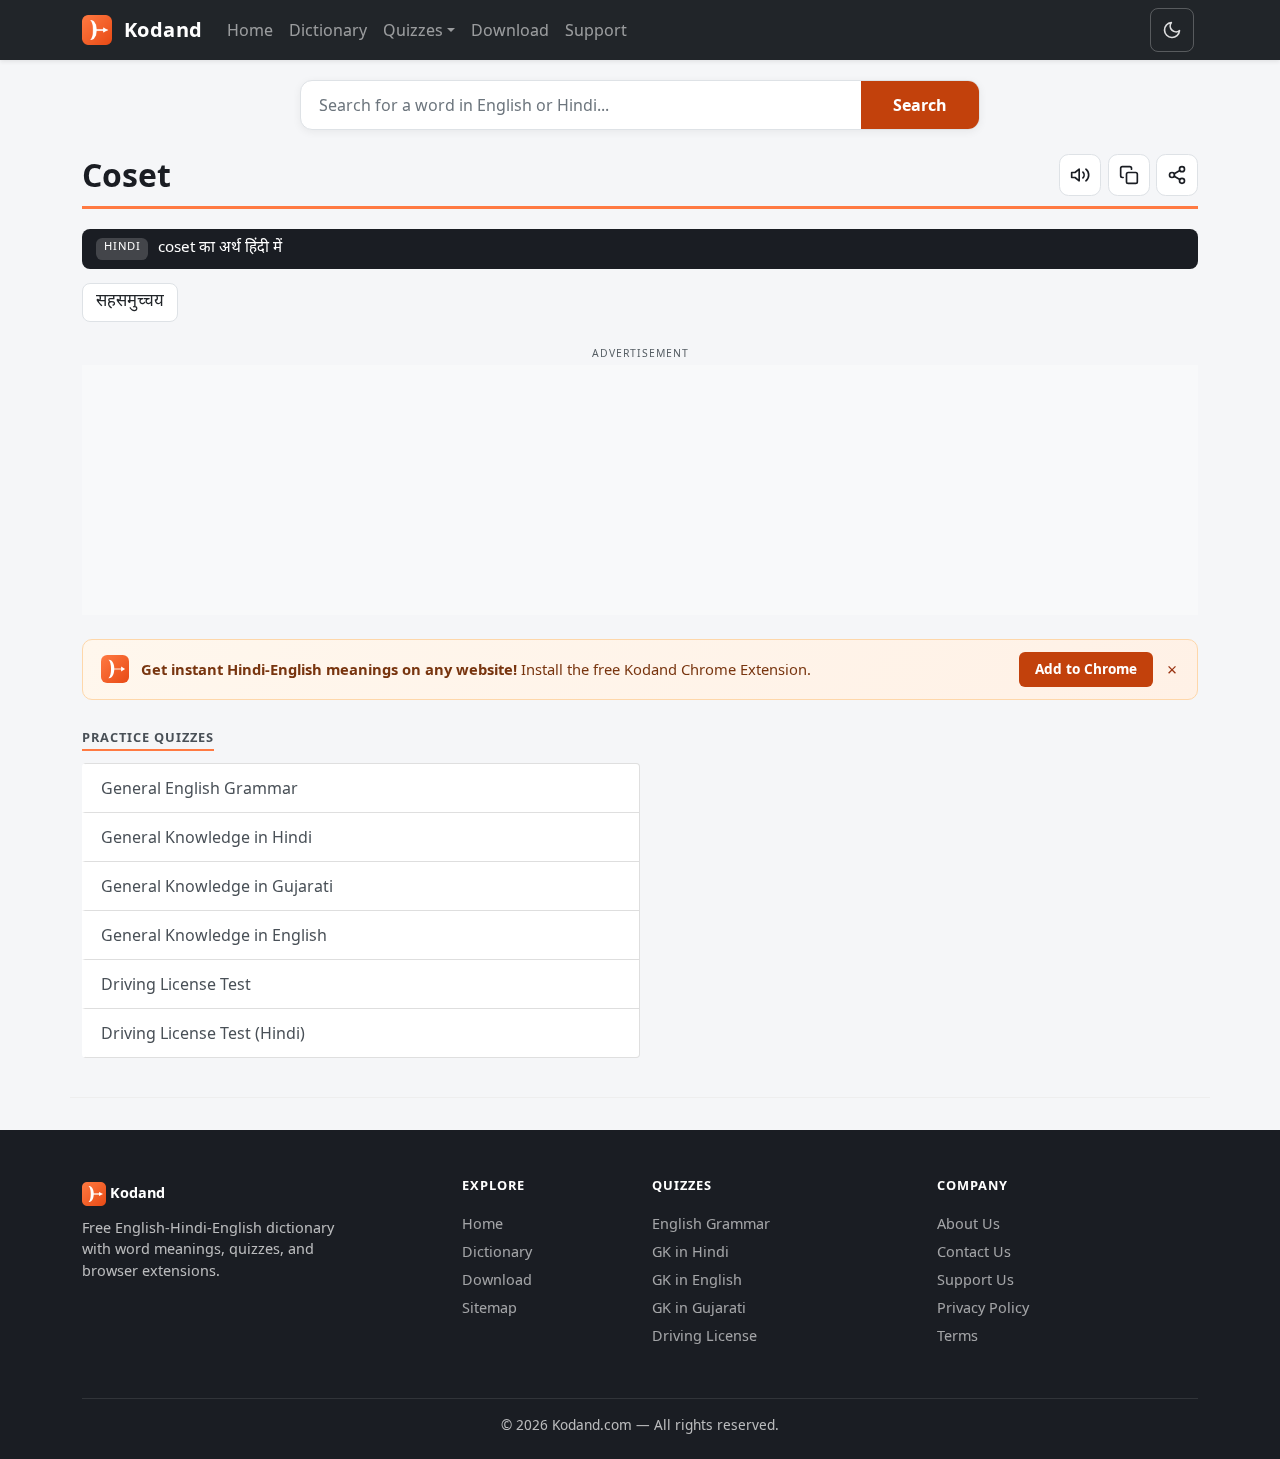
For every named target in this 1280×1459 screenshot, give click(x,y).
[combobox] (581, 105)
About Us (968, 1223)
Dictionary (328, 30)
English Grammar (711, 1223)
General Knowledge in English (214, 935)
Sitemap (489, 1307)
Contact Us (974, 1251)
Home (250, 30)
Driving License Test (176, 984)
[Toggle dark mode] (1172, 30)
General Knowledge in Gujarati (217, 886)
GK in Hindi (690, 1251)
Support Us (975, 1279)
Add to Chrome (1086, 668)
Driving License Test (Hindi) (203, 1033)
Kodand (160, 29)
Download (510, 30)
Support (596, 30)
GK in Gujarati (699, 1307)
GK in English (697, 1279)
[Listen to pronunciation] (1080, 175)
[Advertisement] (640, 490)
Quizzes (413, 30)
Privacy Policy (983, 1307)
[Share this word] (1177, 175)
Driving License (704, 1335)
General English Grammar (199, 788)
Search (920, 105)
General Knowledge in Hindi (206, 837)
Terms (957, 1335)
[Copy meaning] (1129, 175)
